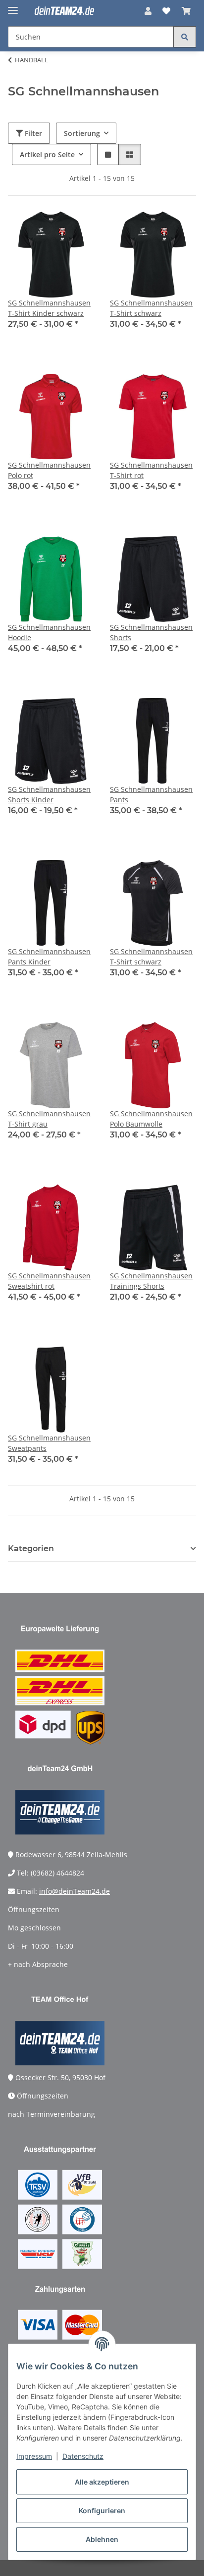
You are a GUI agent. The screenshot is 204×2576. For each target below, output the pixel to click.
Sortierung (82, 133)
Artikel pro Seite (47, 154)
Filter (32, 133)
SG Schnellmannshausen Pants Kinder (49, 957)
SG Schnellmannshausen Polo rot (49, 470)
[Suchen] (185, 37)
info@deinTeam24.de (75, 1891)
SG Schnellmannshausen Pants (151, 794)
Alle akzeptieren (102, 2482)
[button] (148, 11)
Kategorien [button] (31, 1549)
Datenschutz (83, 2456)
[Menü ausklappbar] (13, 6)
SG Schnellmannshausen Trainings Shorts (151, 1281)
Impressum (34, 2456)
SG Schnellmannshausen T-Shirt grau (49, 1119)
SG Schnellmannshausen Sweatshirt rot (49, 1281)
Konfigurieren (102, 2511)
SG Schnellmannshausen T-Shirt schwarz (151, 308)
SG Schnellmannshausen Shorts (151, 632)
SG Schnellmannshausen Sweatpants (49, 1443)
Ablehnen (102, 2539)
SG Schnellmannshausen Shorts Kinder (49, 794)
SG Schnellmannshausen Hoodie (49, 632)
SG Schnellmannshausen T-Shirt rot (151, 470)
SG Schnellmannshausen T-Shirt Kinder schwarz (49, 308)
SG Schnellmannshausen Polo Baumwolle (151, 1119)
